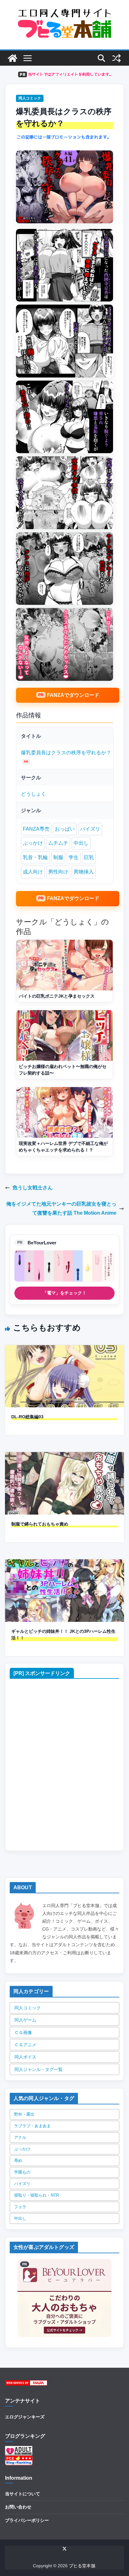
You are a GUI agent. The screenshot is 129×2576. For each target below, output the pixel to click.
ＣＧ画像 (23, 2032)
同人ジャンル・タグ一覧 (39, 2069)
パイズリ (90, 829)
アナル (20, 2137)
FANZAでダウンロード (73, 695)
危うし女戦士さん (33, 1188)
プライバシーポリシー (27, 2520)
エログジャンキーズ (25, 2417)
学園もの (22, 2172)
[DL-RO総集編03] (64, 1349)
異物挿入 (84, 872)
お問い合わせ (18, 2507)
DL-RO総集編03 (27, 1417)
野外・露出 (24, 2114)
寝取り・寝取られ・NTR (36, 2195)
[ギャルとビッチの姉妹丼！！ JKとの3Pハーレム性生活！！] (64, 1564)
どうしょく (34, 794)
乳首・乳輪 (35, 857)
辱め (18, 2161)
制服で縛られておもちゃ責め (40, 1524)
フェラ (20, 2207)
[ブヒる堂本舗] (13, 58)
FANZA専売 (36, 829)
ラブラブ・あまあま (32, 2126)
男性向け (58, 872)
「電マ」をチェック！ (64, 1293)
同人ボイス (25, 2057)
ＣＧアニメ (25, 2045)
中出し (81, 843)
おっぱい (65, 829)
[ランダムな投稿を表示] (116, 58)
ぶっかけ (33, 843)
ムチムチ (58, 843)
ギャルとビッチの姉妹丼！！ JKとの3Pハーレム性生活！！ (63, 1635)
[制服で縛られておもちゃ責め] (64, 1456)
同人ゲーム (25, 2020)
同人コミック (30, 98)
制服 (58, 857)
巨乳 (89, 857)
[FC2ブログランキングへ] (19, 2459)
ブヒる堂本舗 (82, 2566)
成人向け (33, 872)
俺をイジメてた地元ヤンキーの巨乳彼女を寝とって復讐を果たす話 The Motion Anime (61, 1208)
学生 (74, 857)
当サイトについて (23, 2494)
